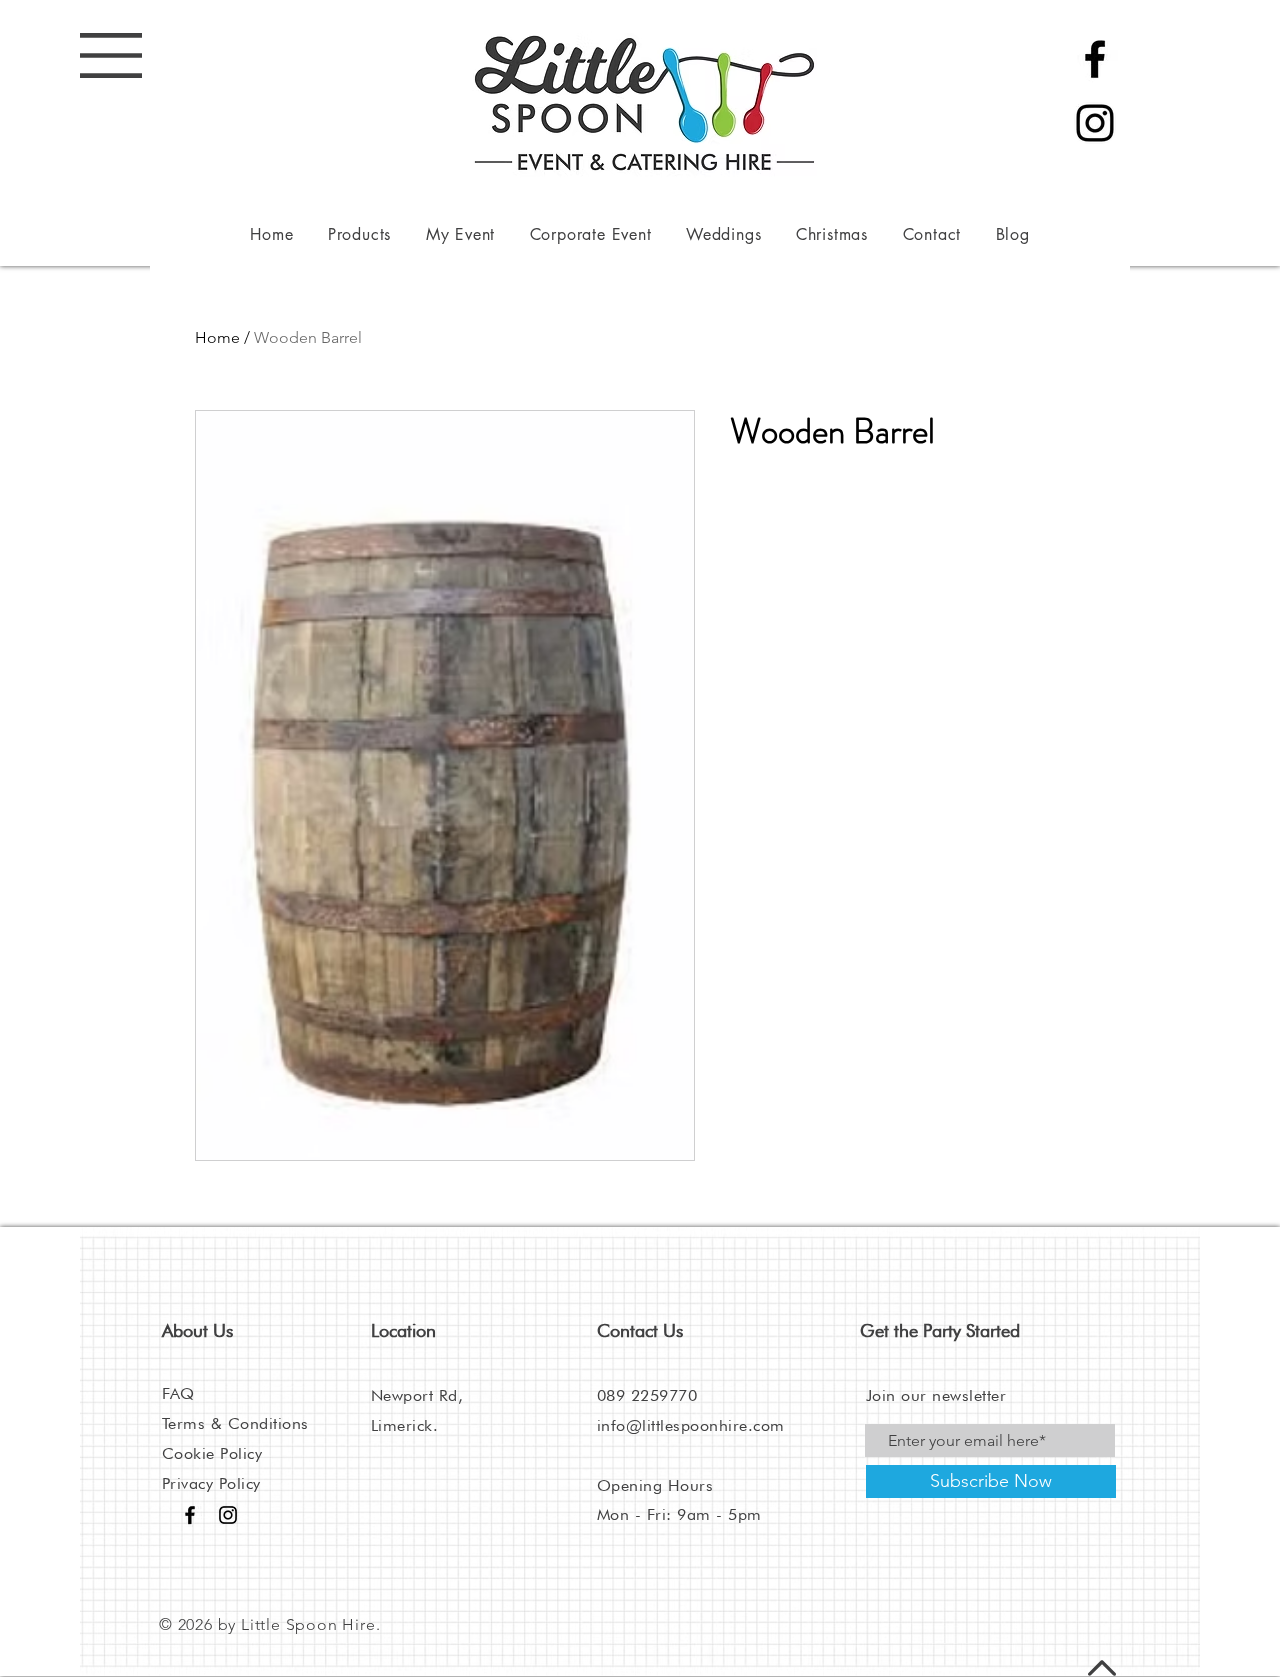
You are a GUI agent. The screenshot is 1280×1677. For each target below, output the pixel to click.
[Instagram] (1095, 123)
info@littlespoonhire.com (691, 1425)
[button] (111, 55)
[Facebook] (1095, 59)
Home (217, 337)
